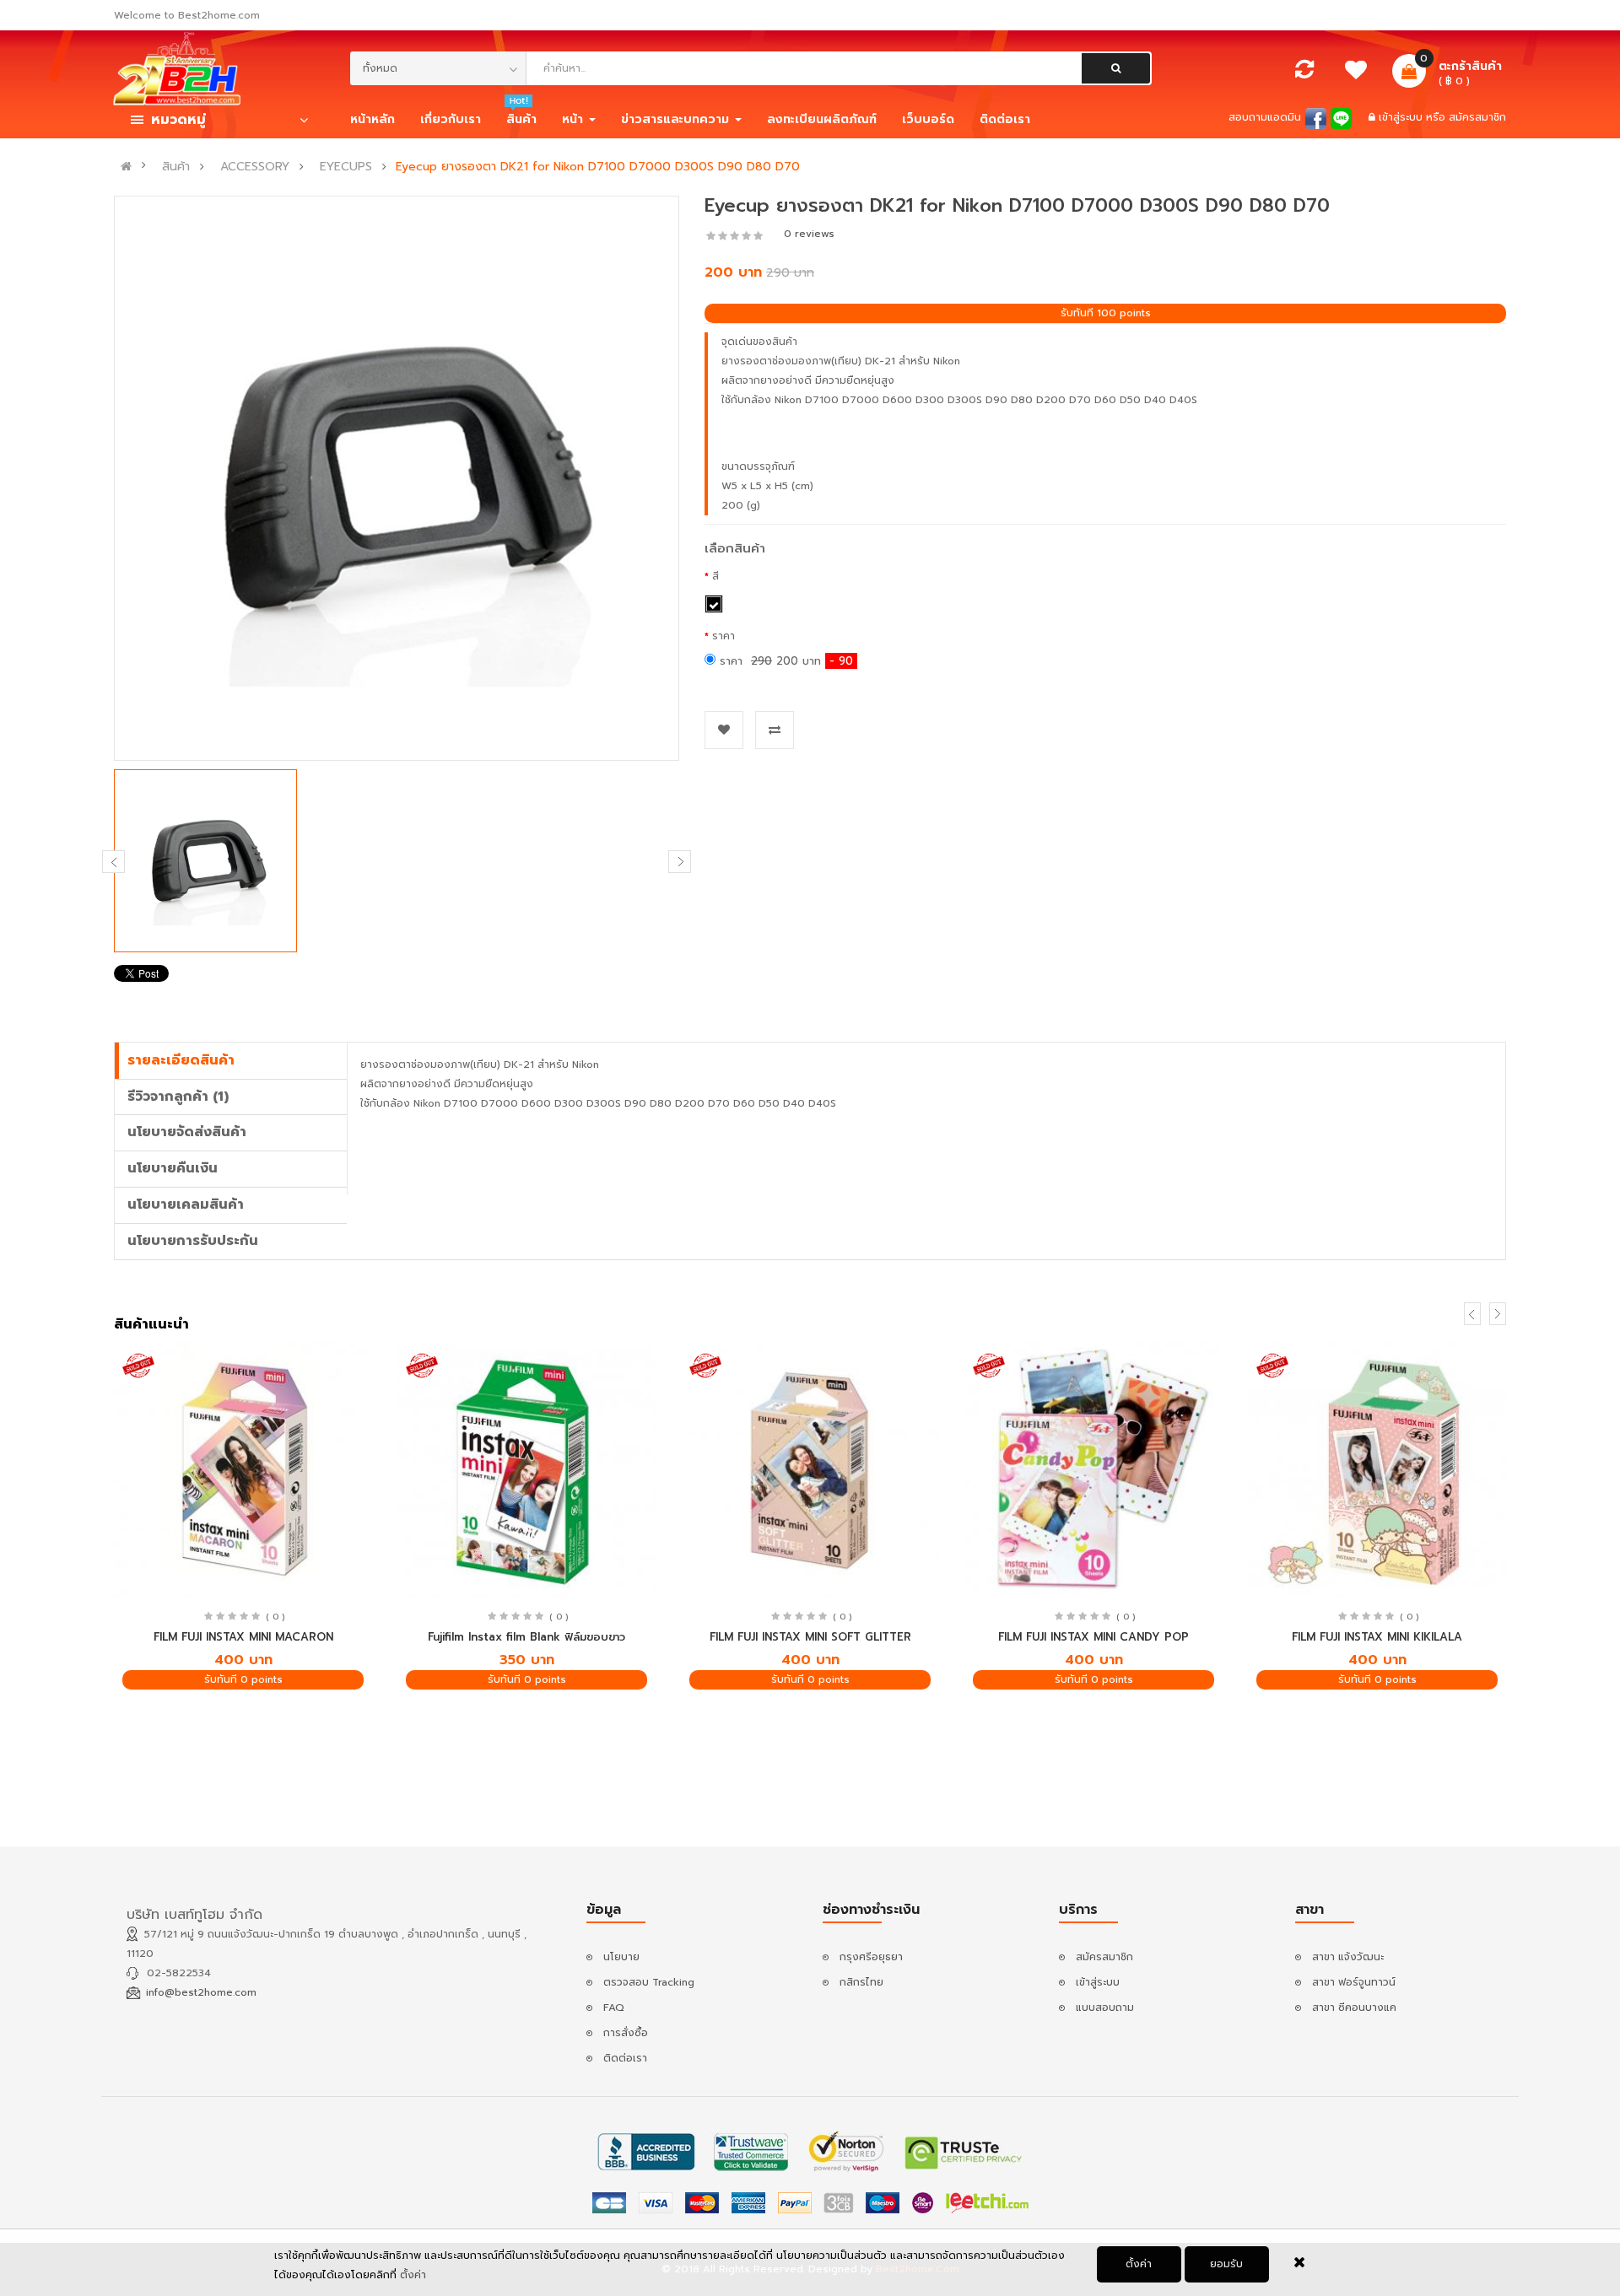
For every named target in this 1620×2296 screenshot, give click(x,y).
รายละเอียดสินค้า (181, 1060)
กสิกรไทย (861, 1982)
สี (715, 576)
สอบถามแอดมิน (1265, 117)
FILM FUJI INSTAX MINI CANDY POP (1093, 1637)
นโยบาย (621, 1957)
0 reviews (809, 234)
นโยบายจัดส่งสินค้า (187, 1132)
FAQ (614, 2008)
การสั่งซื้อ (626, 2033)
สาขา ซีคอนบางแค (1354, 2008)
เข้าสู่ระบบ (1402, 117)
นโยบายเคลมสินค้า (186, 1205)
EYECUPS (346, 167)
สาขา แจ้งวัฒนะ (1348, 1957)
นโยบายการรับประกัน (193, 1241)
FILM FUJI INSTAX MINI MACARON (243, 1637)
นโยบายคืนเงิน (173, 1168)
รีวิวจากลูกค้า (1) (178, 1097)
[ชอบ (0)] (1356, 74)
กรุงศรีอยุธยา (871, 1957)
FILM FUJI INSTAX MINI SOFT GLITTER (810, 1637)
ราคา (724, 636)
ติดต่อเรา (625, 2058)
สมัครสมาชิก (1477, 117)
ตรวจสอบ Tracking (649, 1982)
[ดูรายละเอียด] (243, 1470)
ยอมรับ (1226, 2264)
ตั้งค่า (1139, 2264)
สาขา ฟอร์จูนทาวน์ (1354, 1982)
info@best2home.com (201, 1992)
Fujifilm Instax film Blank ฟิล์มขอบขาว (526, 1637)
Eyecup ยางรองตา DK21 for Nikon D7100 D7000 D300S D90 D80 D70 (598, 167)
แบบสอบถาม (1105, 2008)
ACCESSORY (255, 167)
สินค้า (176, 167)
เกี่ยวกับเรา (451, 119)
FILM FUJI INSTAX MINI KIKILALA (1377, 1637)
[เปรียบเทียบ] (1304, 73)
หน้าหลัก (373, 119)
